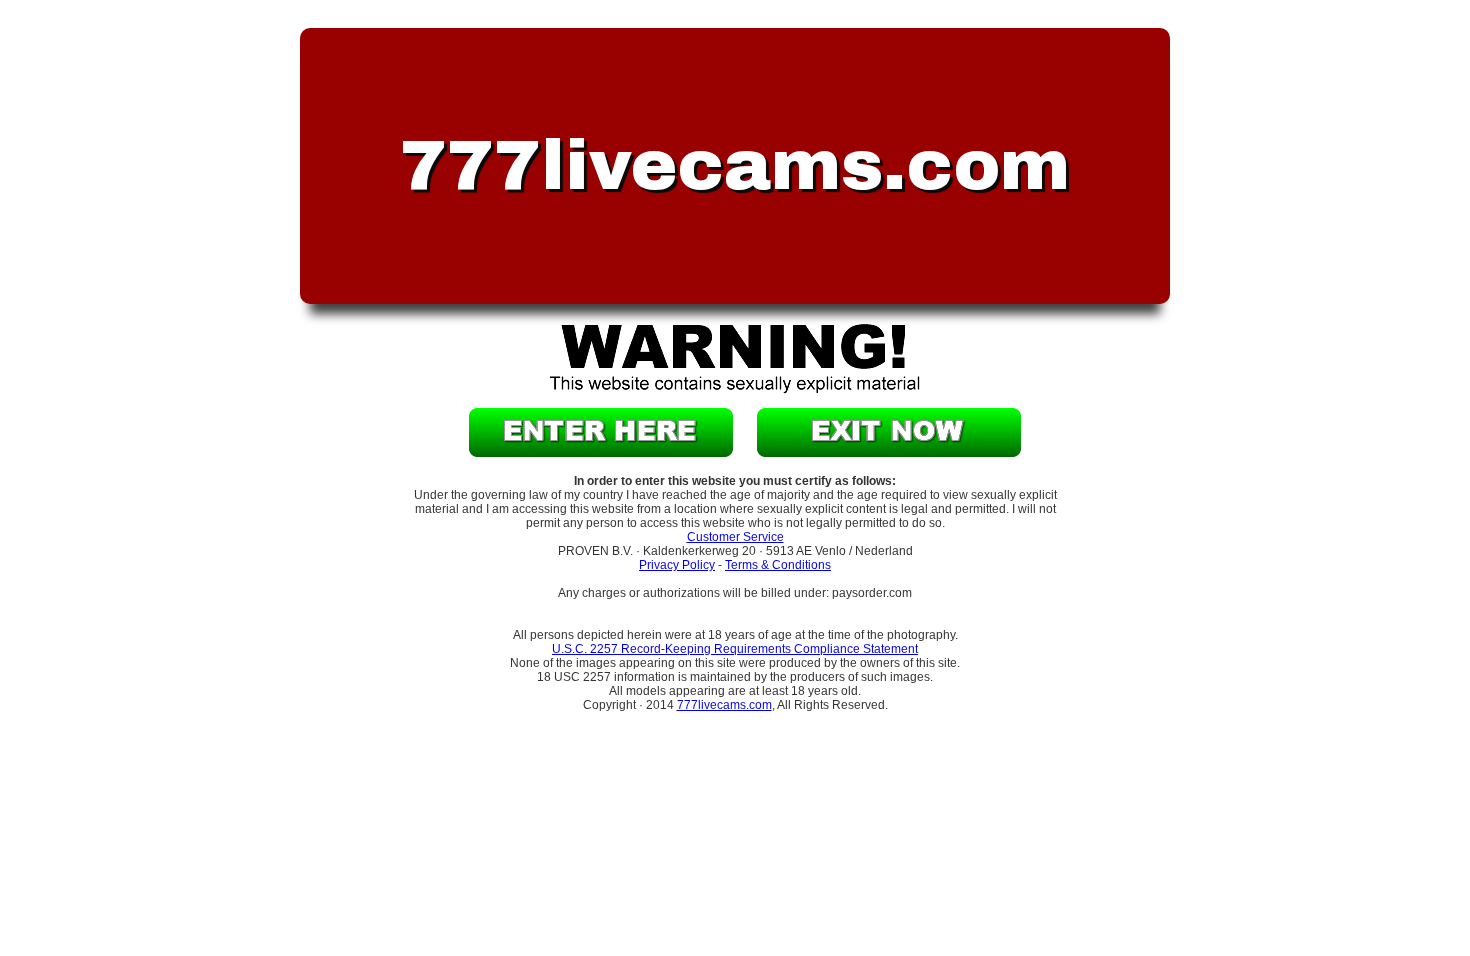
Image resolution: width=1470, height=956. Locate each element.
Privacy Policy (677, 565)
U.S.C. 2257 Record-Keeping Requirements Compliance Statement (735, 649)
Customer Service (735, 537)
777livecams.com (724, 705)
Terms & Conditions (778, 565)
